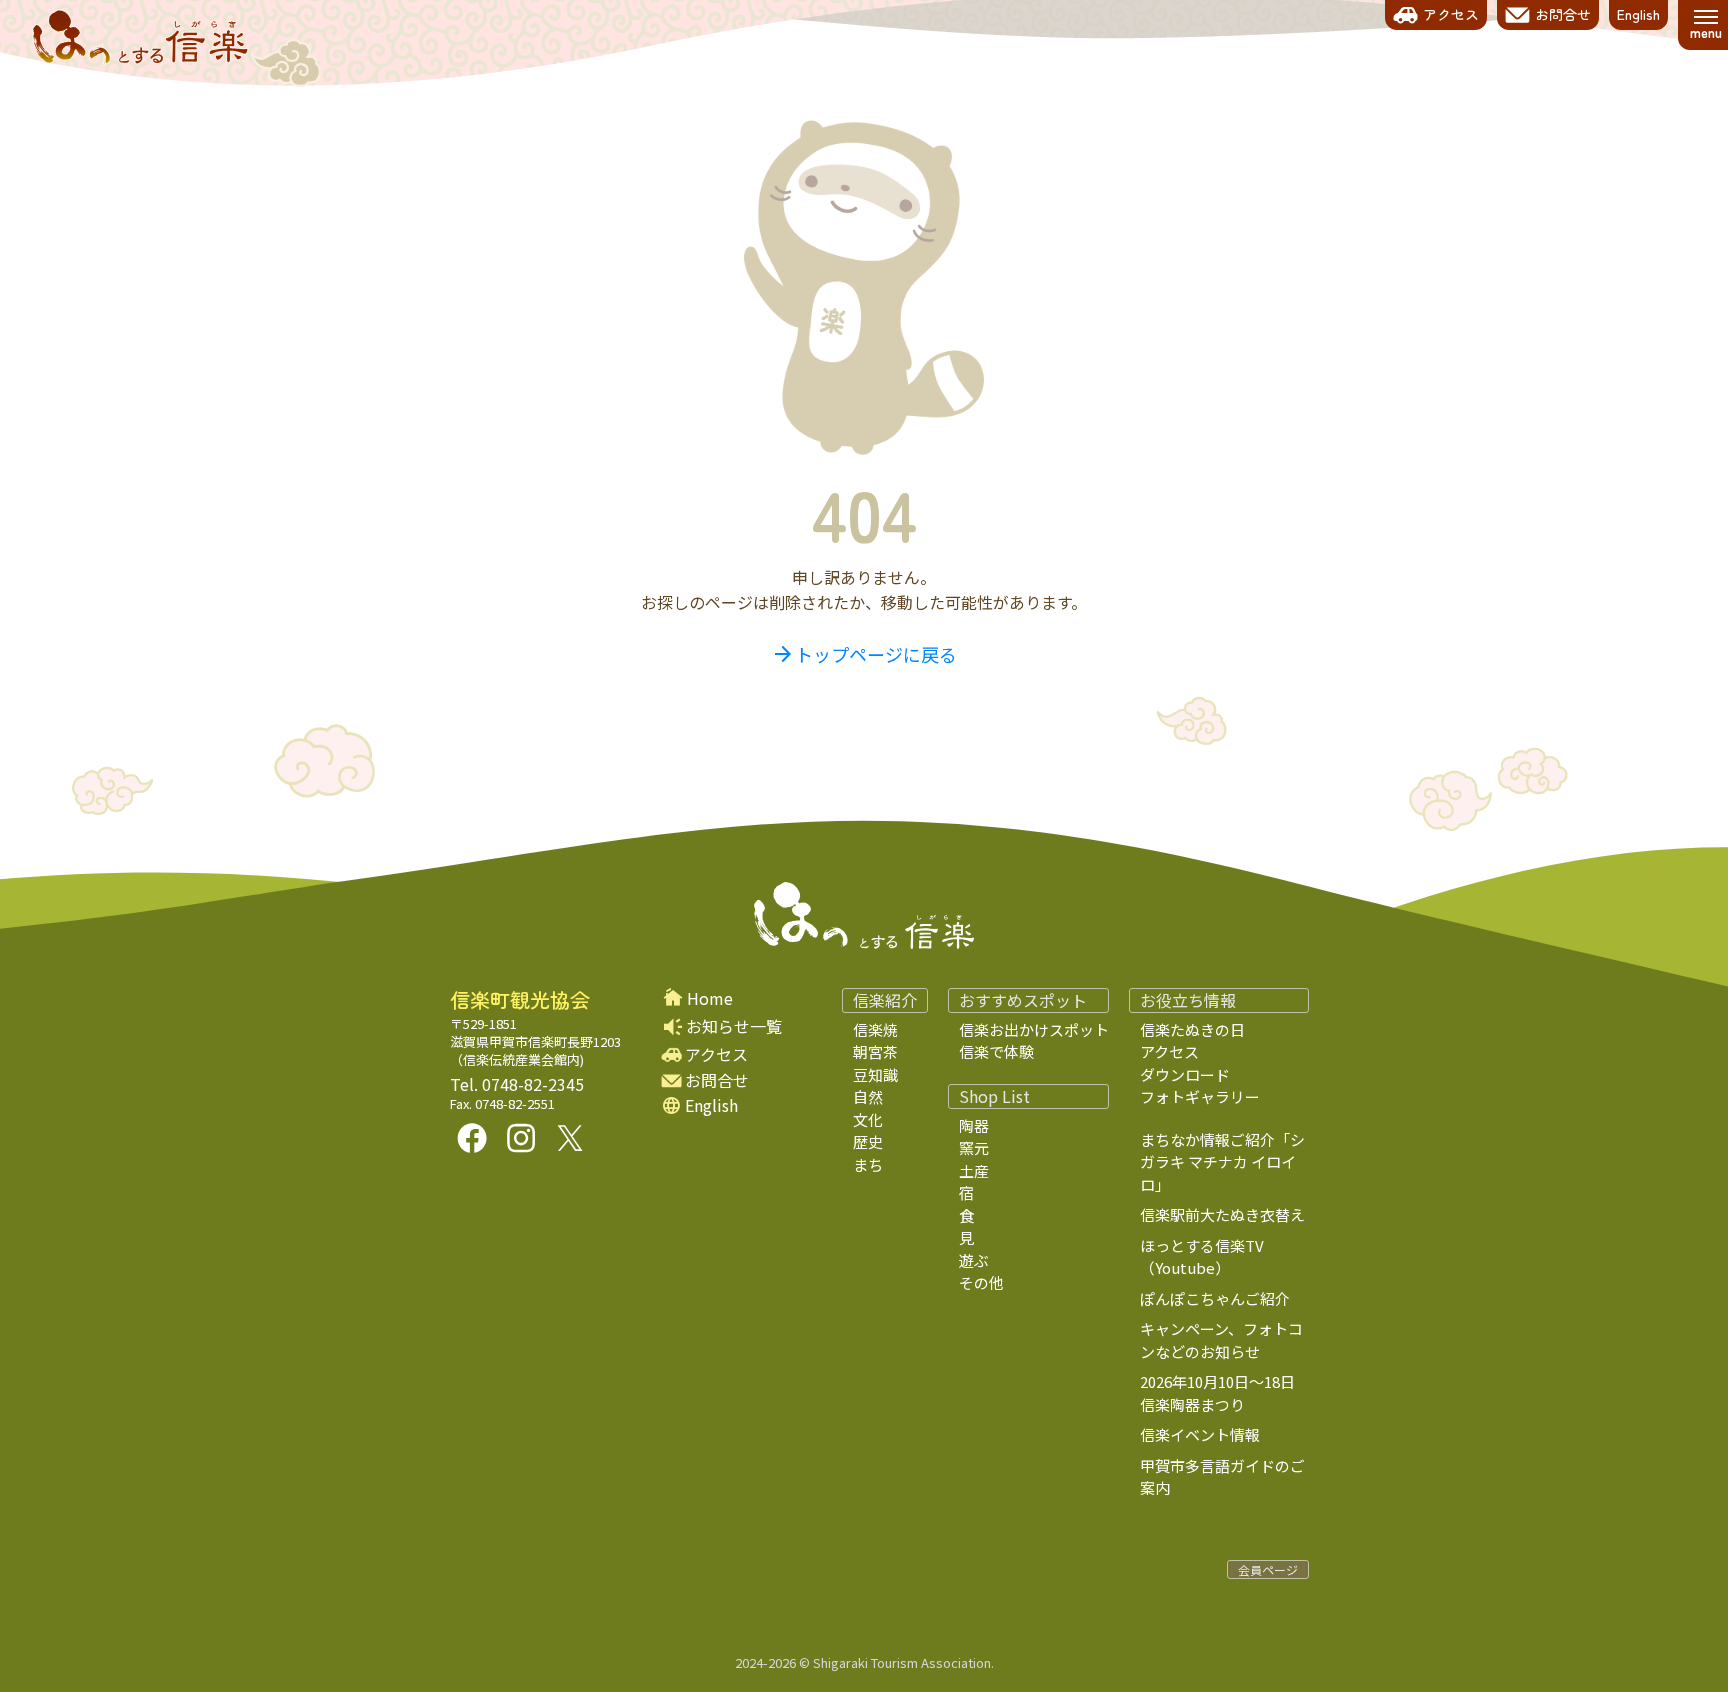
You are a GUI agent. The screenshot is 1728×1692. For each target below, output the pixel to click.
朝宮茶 (875, 1051)
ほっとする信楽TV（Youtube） (1202, 1257)
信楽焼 (875, 1029)
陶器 (974, 1125)
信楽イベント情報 (1200, 1434)
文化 (868, 1119)
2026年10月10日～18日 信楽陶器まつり (1232, 1393)
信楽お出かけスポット (1034, 1029)
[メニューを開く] (1705, 25)
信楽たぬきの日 (1192, 1029)
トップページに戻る (864, 654)
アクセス (716, 1054)
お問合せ (717, 1080)
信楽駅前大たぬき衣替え (1222, 1214)
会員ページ (1268, 1569)
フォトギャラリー (1200, 1096)
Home (710, 998)
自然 (868, 1096)
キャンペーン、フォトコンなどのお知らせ (1221, 1340)
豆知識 (875, 1074)
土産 (974, 1170)
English (711, 1105)
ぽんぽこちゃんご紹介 (1215, 1298)
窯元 (974, 1147)
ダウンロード (1185, 1074)
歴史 (868, 1141)
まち (868, 1164)
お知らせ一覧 (734, 1026)
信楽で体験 (996, 1051)
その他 (981, 1282)
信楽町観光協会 (520, 1000)
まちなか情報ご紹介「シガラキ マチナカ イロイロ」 (1222, 1162)
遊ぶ (974, 1260)
